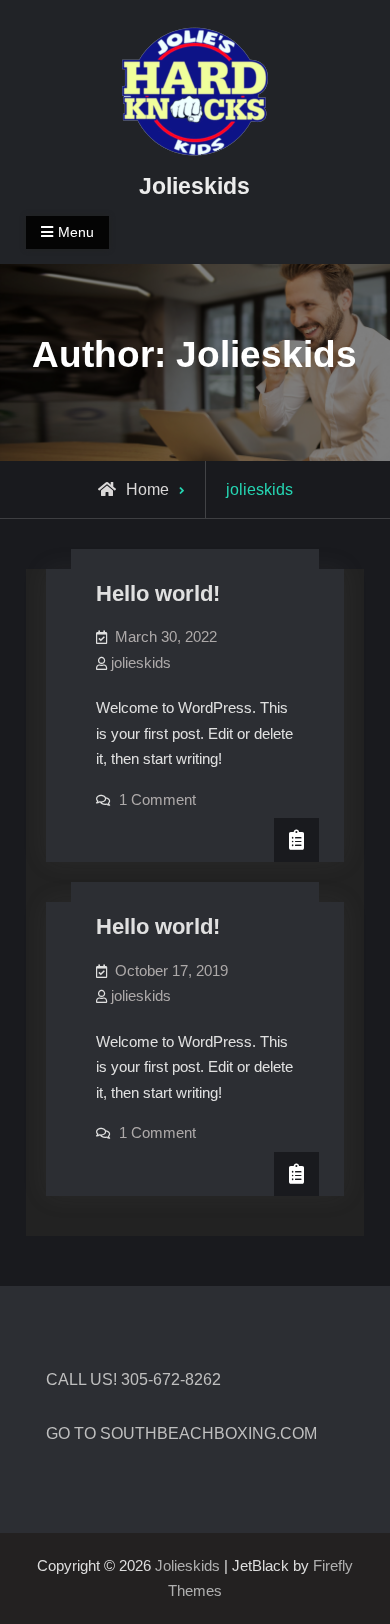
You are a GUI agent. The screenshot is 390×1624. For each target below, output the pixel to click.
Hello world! (158, 593)
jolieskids (141, 662)
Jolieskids (194, 186)
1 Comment (157, 799)
